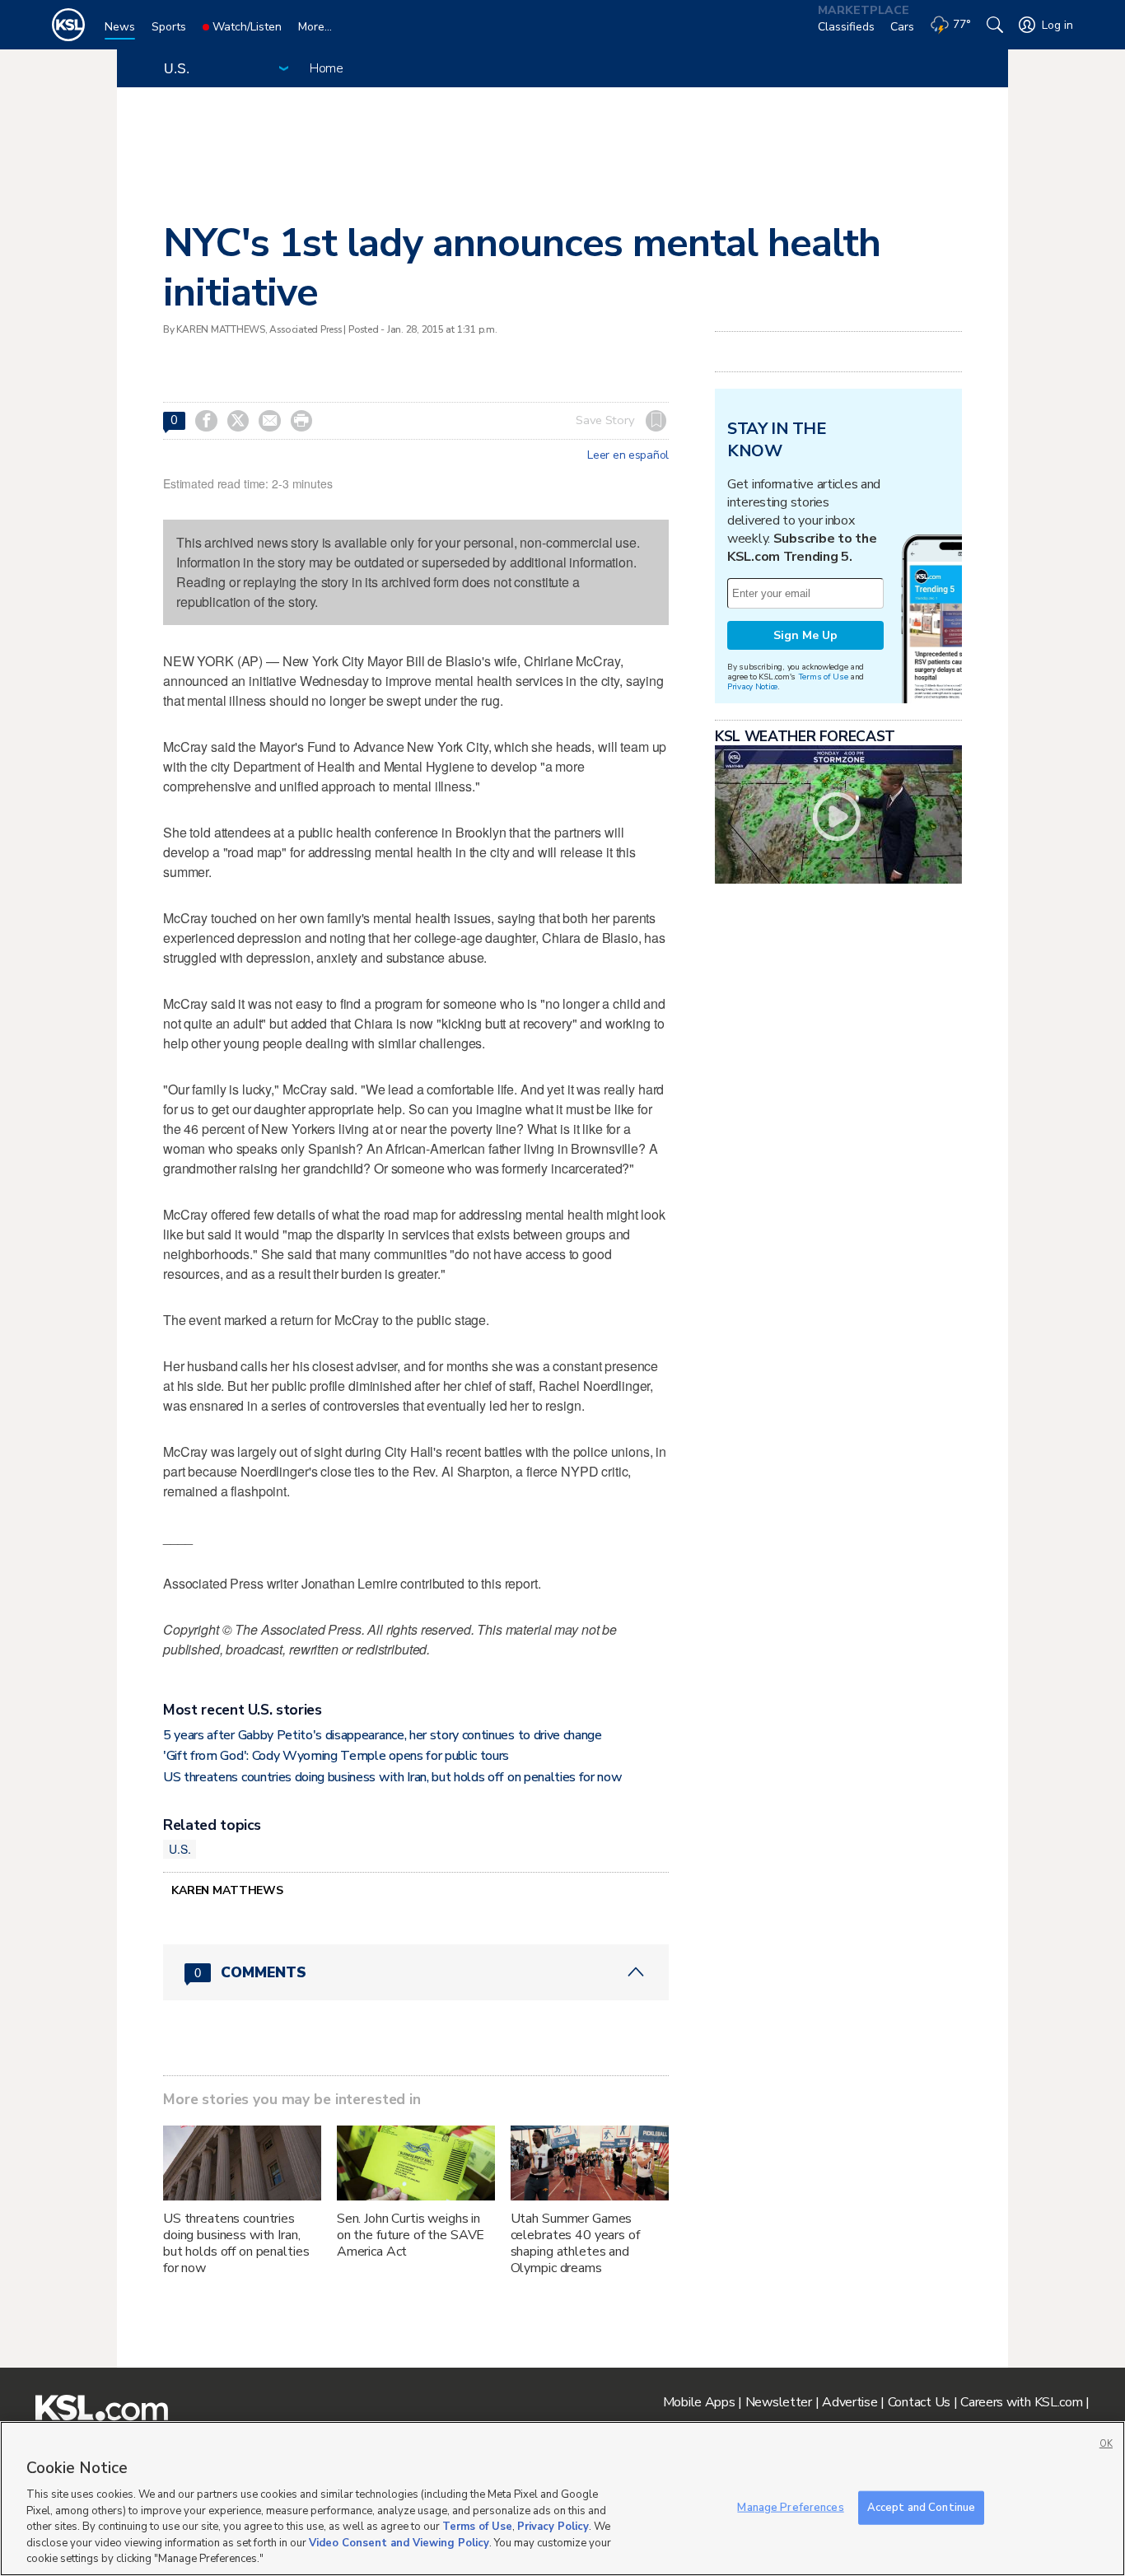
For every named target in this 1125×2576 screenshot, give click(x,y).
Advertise (850, 2402)
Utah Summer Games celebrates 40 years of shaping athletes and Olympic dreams (575, 2243)
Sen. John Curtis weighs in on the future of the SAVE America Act (411, 2235)
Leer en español (628, 455)
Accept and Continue (921, 2507)
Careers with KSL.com (1021, 2402)
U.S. (180, 1849)
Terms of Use (823, 677)
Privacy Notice (752, 686)
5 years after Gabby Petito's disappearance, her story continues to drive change (383, 1735)
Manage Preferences (790, 2507)
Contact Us (919, 2402)
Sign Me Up (805, 635)
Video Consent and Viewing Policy (399, 2543)
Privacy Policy (553, 2527)
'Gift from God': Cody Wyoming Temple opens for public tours (336, 1756)
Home (327, 68)
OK (1106, 2444)
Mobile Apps (699, 2402)
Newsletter (779, 2402)
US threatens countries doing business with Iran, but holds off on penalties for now (392, 1777)
